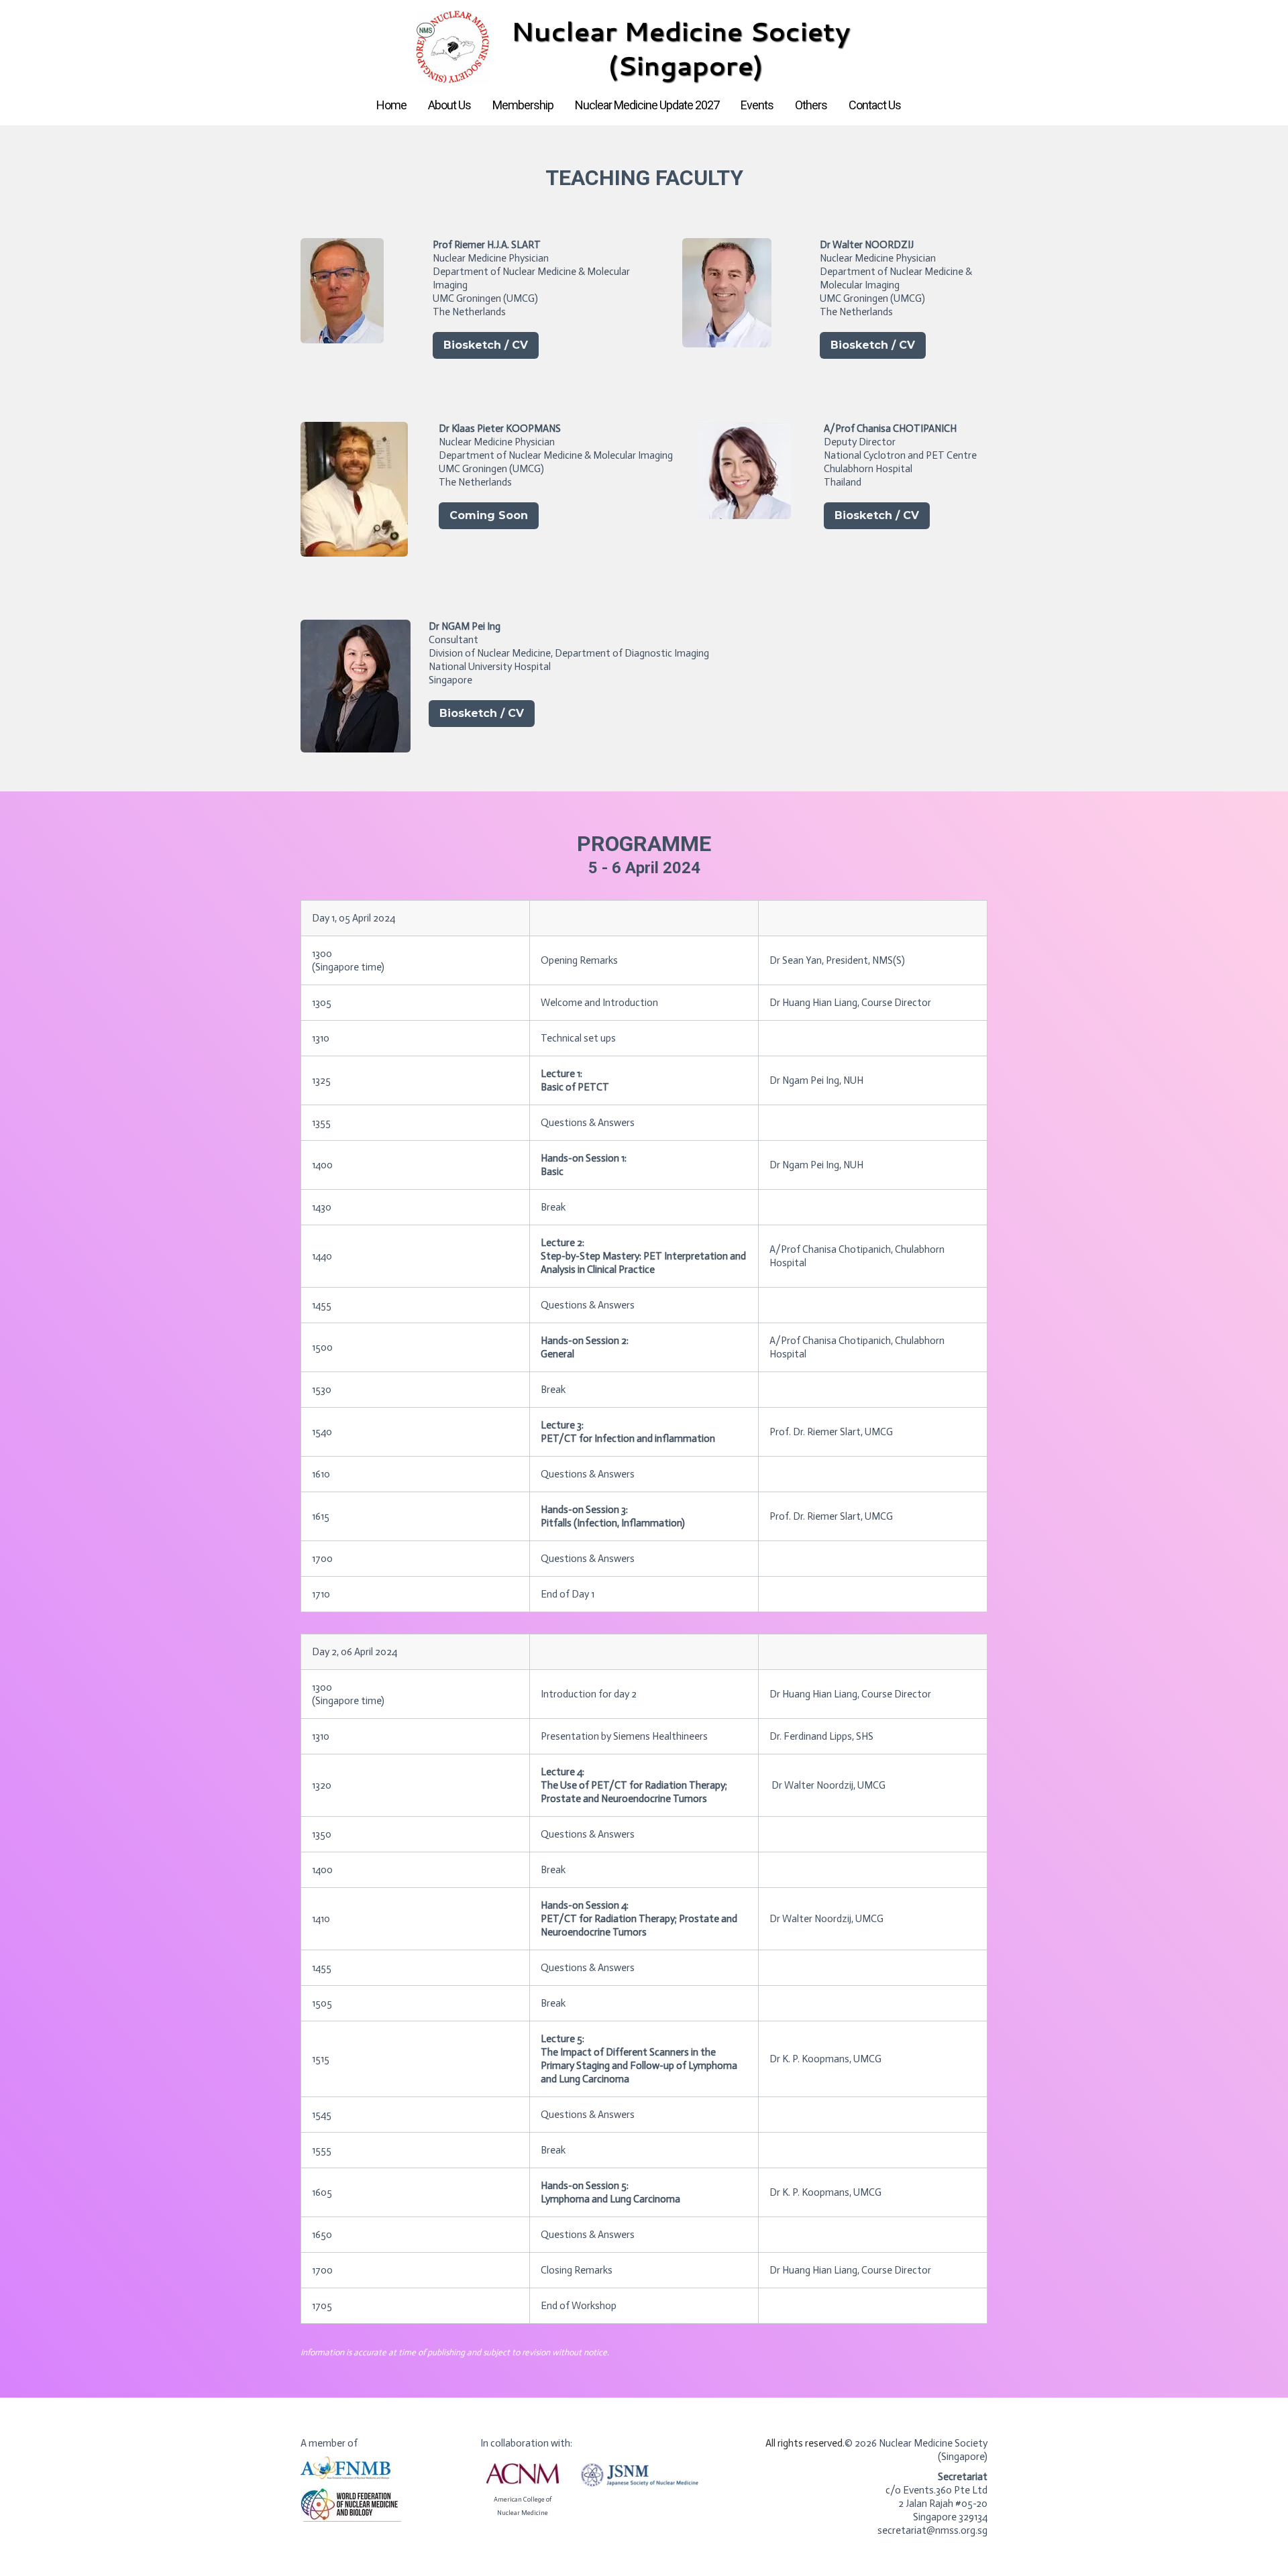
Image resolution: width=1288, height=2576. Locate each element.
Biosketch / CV (486, 345)
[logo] (644, 48)
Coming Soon (489, 515)
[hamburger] (241, 21)
